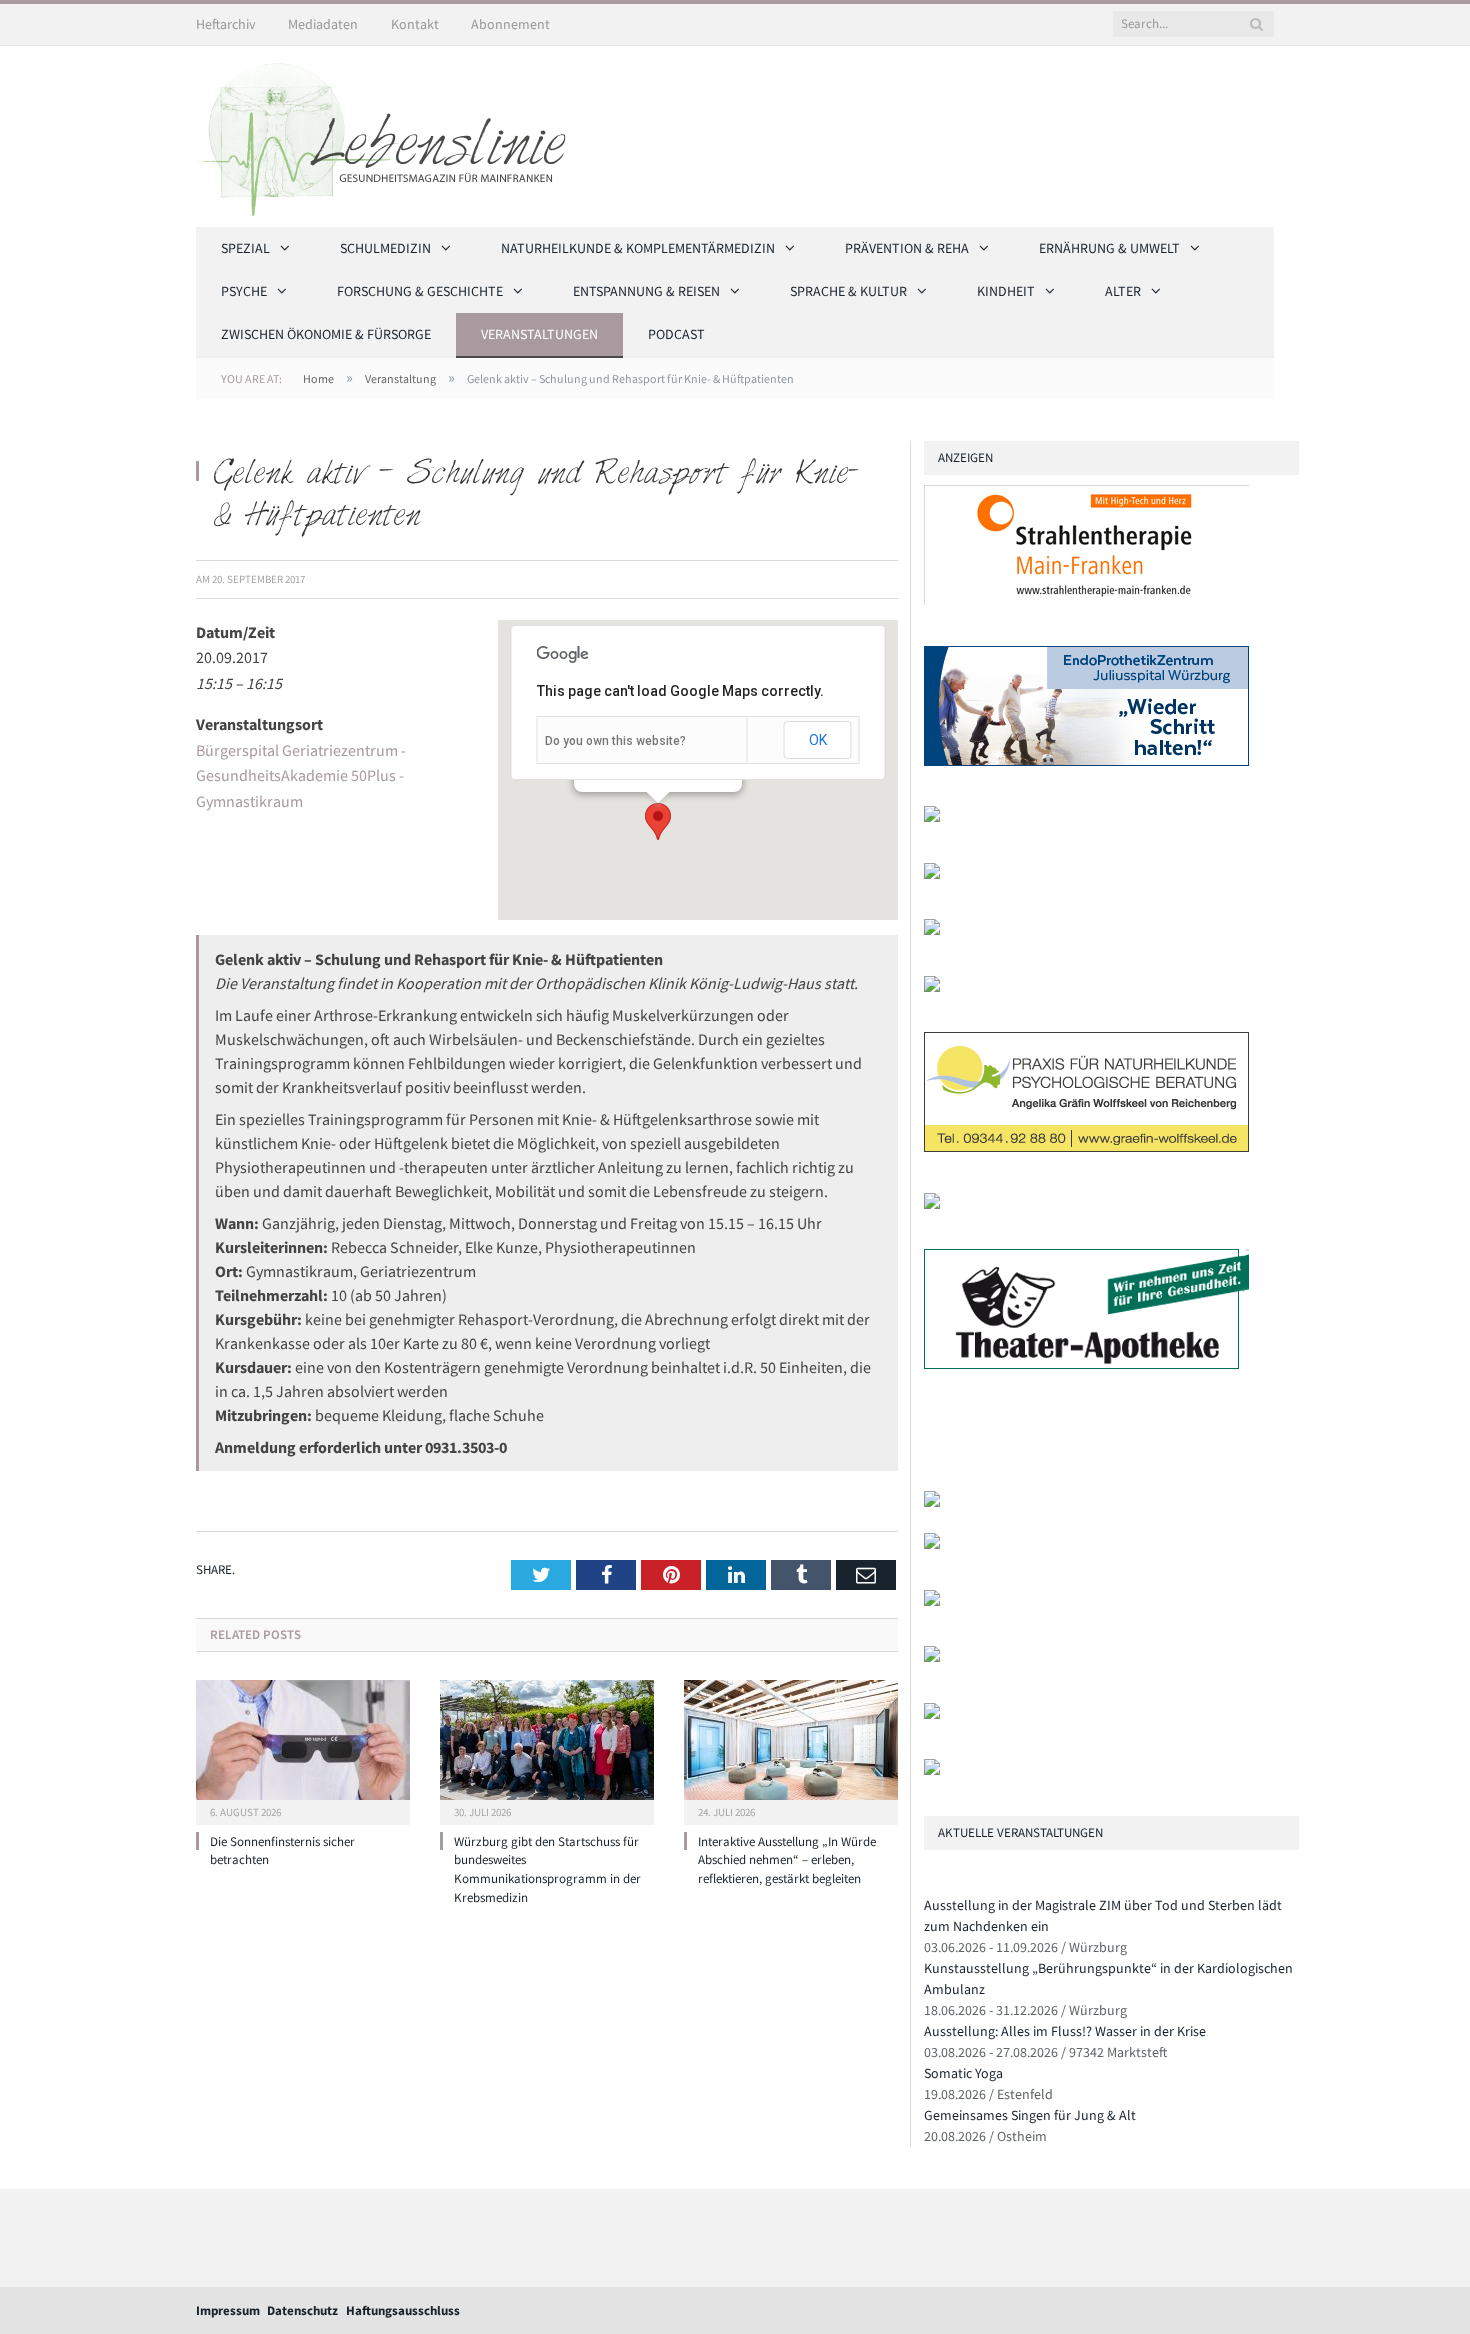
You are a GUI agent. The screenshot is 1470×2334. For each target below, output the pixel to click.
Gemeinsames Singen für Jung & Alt (1030, 2115)
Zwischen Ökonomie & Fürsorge (326, 334)
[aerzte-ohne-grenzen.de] (932, 987)
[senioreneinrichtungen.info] (932, 1714)
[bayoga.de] (932, 930)
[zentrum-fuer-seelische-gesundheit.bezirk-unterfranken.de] (932, 817)
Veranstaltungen (539, 334)
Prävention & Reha (907, 248)
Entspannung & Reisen (646, 291)
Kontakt (415, 24)
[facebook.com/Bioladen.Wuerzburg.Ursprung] (932, 1657)
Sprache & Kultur (848, 291)
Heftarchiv (226, 24)
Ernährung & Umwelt (1109, 248)
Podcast (676, 334)
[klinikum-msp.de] (932, 1601)
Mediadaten (323, 24)
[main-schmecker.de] (932, 1204)
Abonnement (510, 24)
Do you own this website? (615, 741)
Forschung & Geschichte (420, 291)
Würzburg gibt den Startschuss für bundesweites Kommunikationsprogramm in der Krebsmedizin (547, 1870)
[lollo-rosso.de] (932, 1544)
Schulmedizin (385, 248)
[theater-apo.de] (1086, 1364)
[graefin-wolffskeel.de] (1086, 1147)
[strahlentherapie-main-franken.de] (1086, 600)
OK (818, 740)
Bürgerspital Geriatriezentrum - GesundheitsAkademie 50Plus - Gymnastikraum (301, 775)
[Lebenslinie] (391, 133)
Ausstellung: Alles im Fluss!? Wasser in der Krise (1065, 2031)
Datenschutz (302, 2310)
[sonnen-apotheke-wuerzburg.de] (932, 1770)
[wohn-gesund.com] (932, 874)
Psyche (244, 291)
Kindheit (1006, 291)
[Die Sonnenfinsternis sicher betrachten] (303, 1750)
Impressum (228, 2310)
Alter (1123, 291)
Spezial (245, 248)
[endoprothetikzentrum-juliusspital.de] (1086, 761)
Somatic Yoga (963, 2073)
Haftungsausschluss (403, 2310)
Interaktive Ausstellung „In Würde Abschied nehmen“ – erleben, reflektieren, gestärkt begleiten (787, 1860)
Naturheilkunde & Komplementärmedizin (638, 248)
